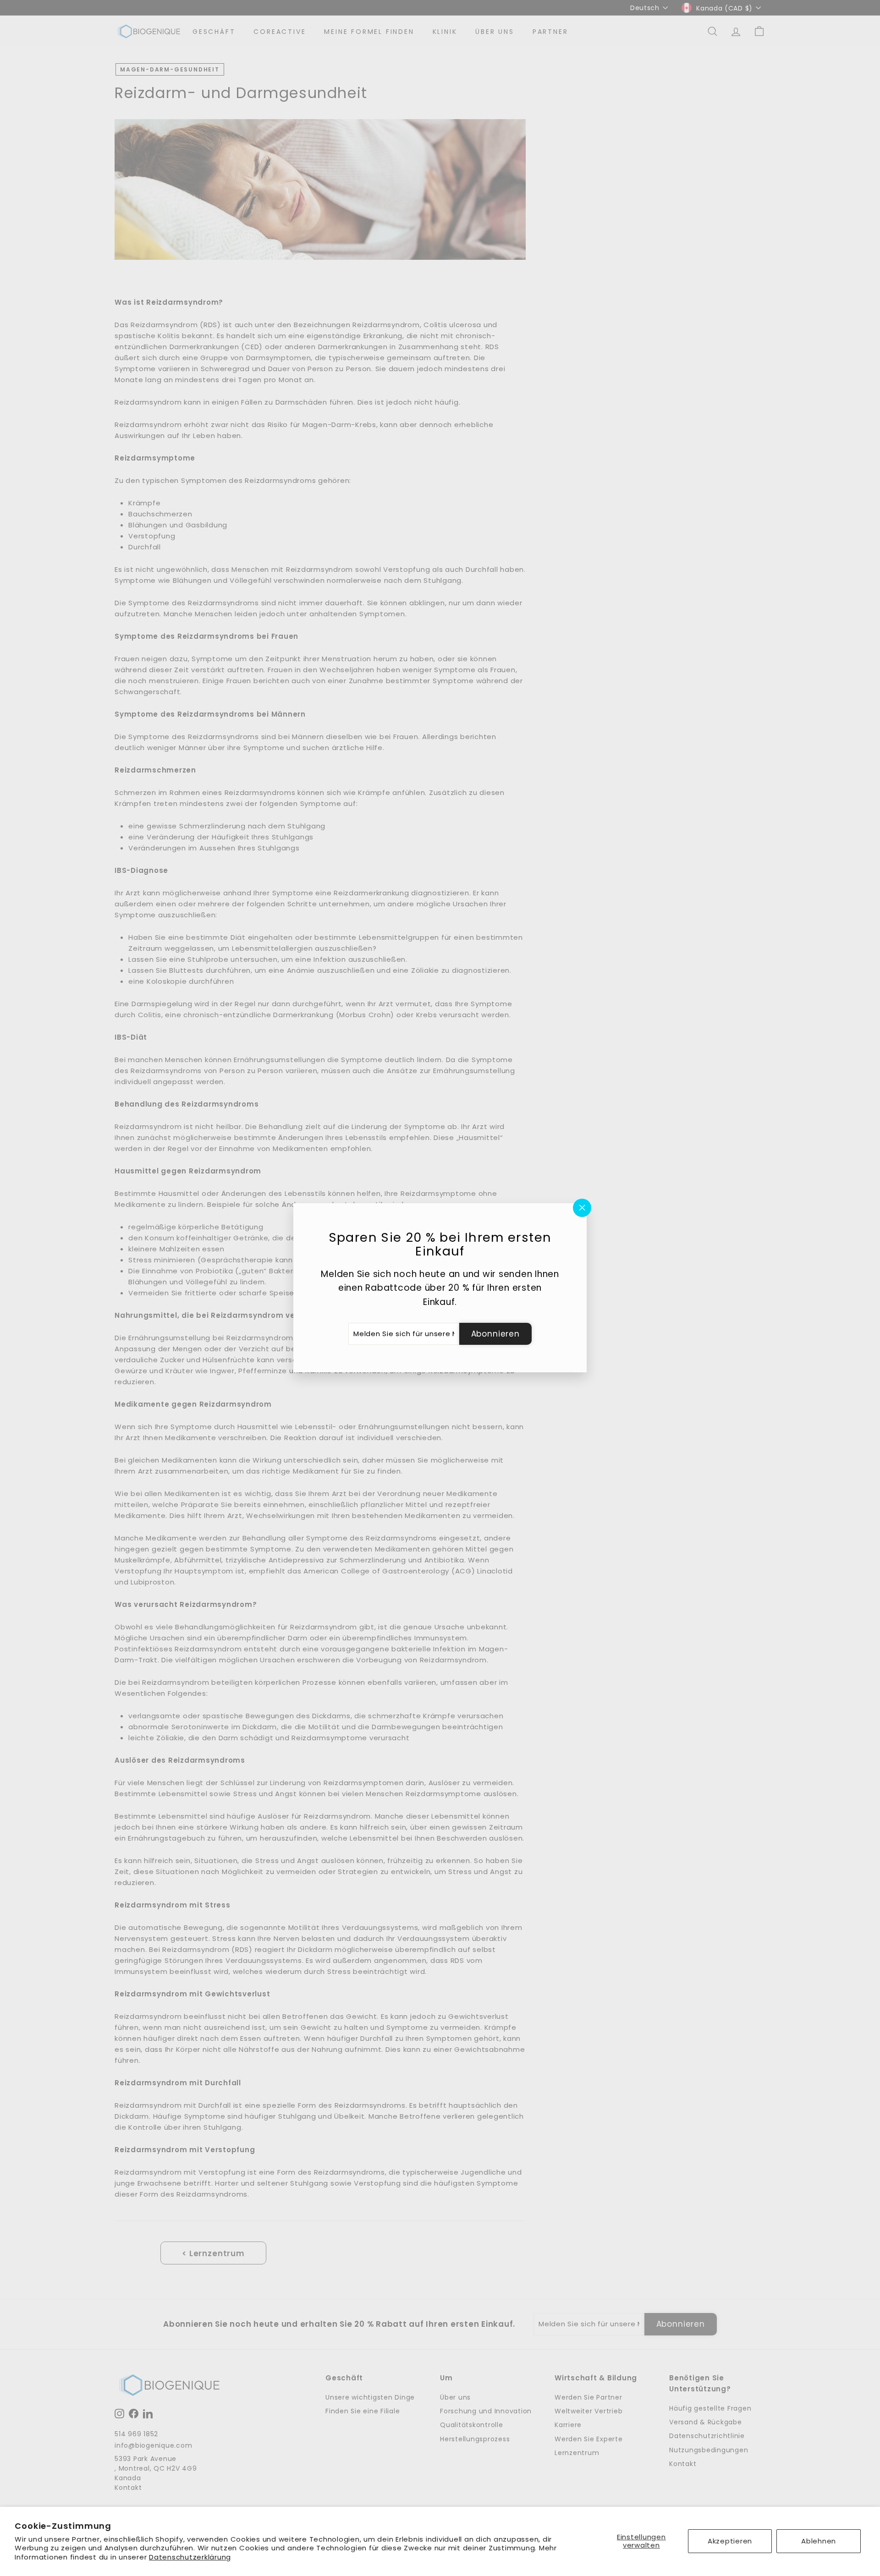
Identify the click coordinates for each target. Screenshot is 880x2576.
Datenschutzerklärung (190, 2557)
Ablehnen (819, 2541)
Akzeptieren (730, 2541)
